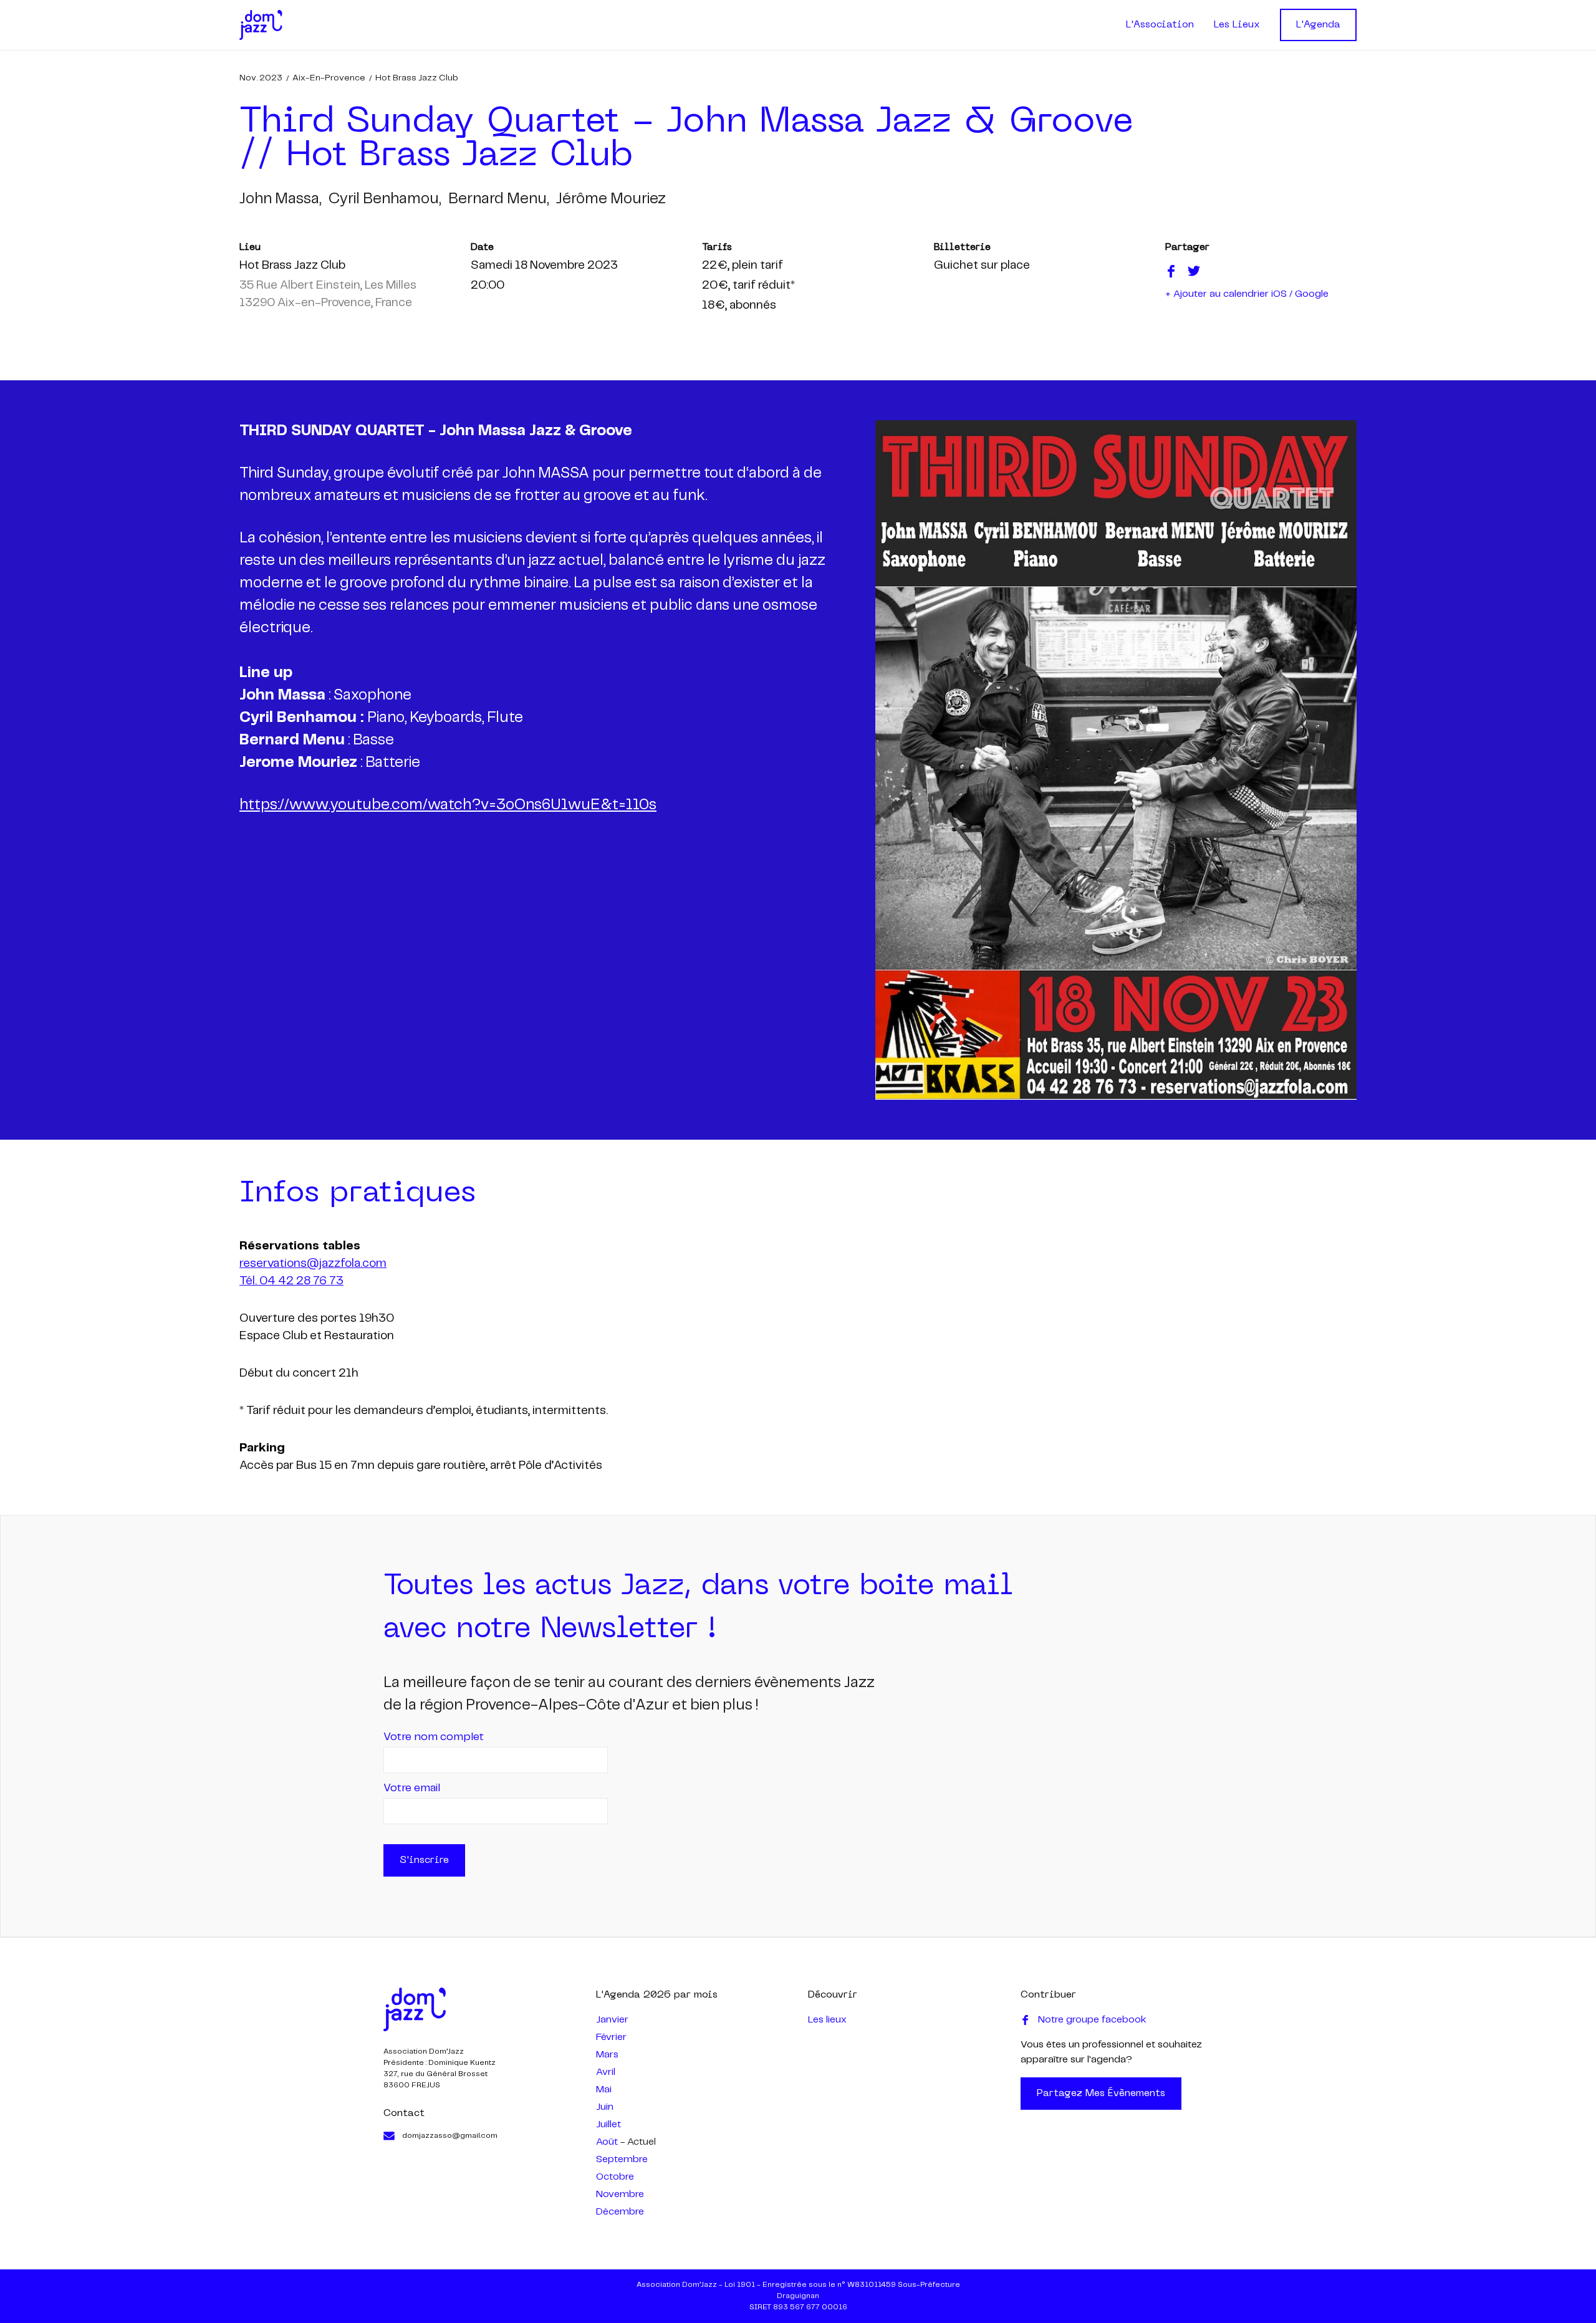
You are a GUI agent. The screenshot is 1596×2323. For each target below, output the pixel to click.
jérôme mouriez (611, 199)
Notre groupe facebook (1092, 2020)
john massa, (280, 199)
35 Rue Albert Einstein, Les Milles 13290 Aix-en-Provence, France (328, 294)
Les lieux (827, 2020)
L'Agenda (1318, 25)
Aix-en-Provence (329, 78)
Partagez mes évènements (1101, 2094)
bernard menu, (498, 199)
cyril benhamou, (385, 199)
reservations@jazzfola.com (313, 1264)
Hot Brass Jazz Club (417, 78)
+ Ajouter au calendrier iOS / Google (1247, 294)
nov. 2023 (261, 78)
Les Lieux (1237, 25)
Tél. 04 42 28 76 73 (291, 1281)
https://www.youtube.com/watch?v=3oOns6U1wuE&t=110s (448, 805)
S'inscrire (424, 1860)
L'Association (1160, 25)
